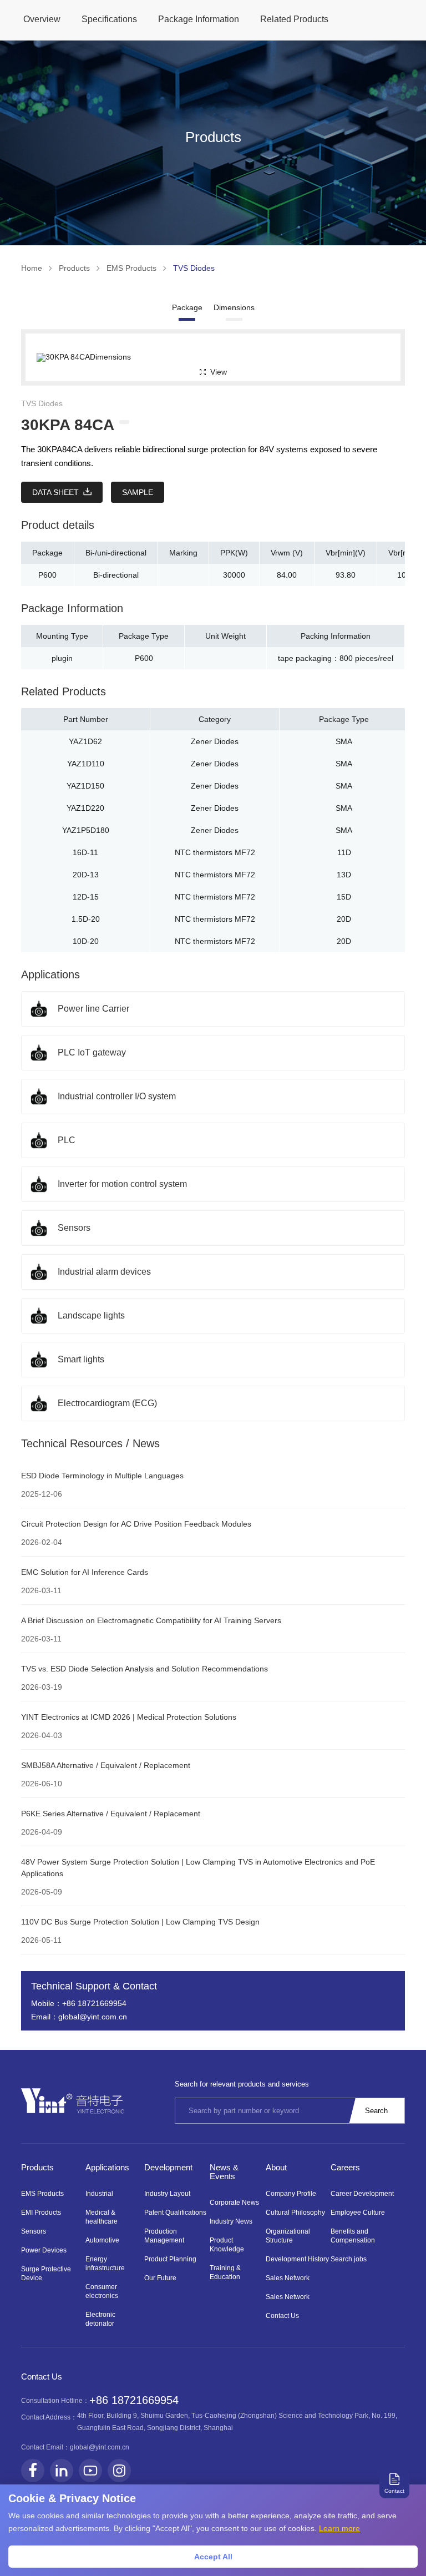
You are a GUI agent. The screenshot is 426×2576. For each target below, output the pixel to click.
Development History (297, 2259)
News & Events (224, 2172)
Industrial (99, 2194)
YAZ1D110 (86, 764)
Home (32, 268)
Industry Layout (167, 2194)
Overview (42, 19)
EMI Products (41, 2213)
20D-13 (86, 875)
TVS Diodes (194, 268)
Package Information (199, 19)
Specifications (109, 19)
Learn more (339, 2528)
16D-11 (85, 852)
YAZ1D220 (85, 808)
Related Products (294, 19)
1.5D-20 (86, 919)
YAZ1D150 (85, 786)
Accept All (213, 2557)
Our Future (160, 2278)
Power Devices (44, 2250)
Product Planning (170, 2259)
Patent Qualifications (175, 2213)
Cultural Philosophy (295, 2213)
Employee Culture (358, 2213)
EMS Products (131, 268)
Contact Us (282, 2316)
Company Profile (291, 2194)
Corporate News (234, 2203)
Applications (107, 2167)
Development (168, 2167)
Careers (345, 2167)
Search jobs (349, 2259)
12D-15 (86, 897)
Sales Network (288, 2278)
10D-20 (86, 941)
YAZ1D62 (85, 741)
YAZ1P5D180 (86, 830)
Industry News (231, 2221)
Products (74, 268)
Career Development (362, 2194)
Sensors (34, 2231)
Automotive (102, 2240)
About (276, 2167)
